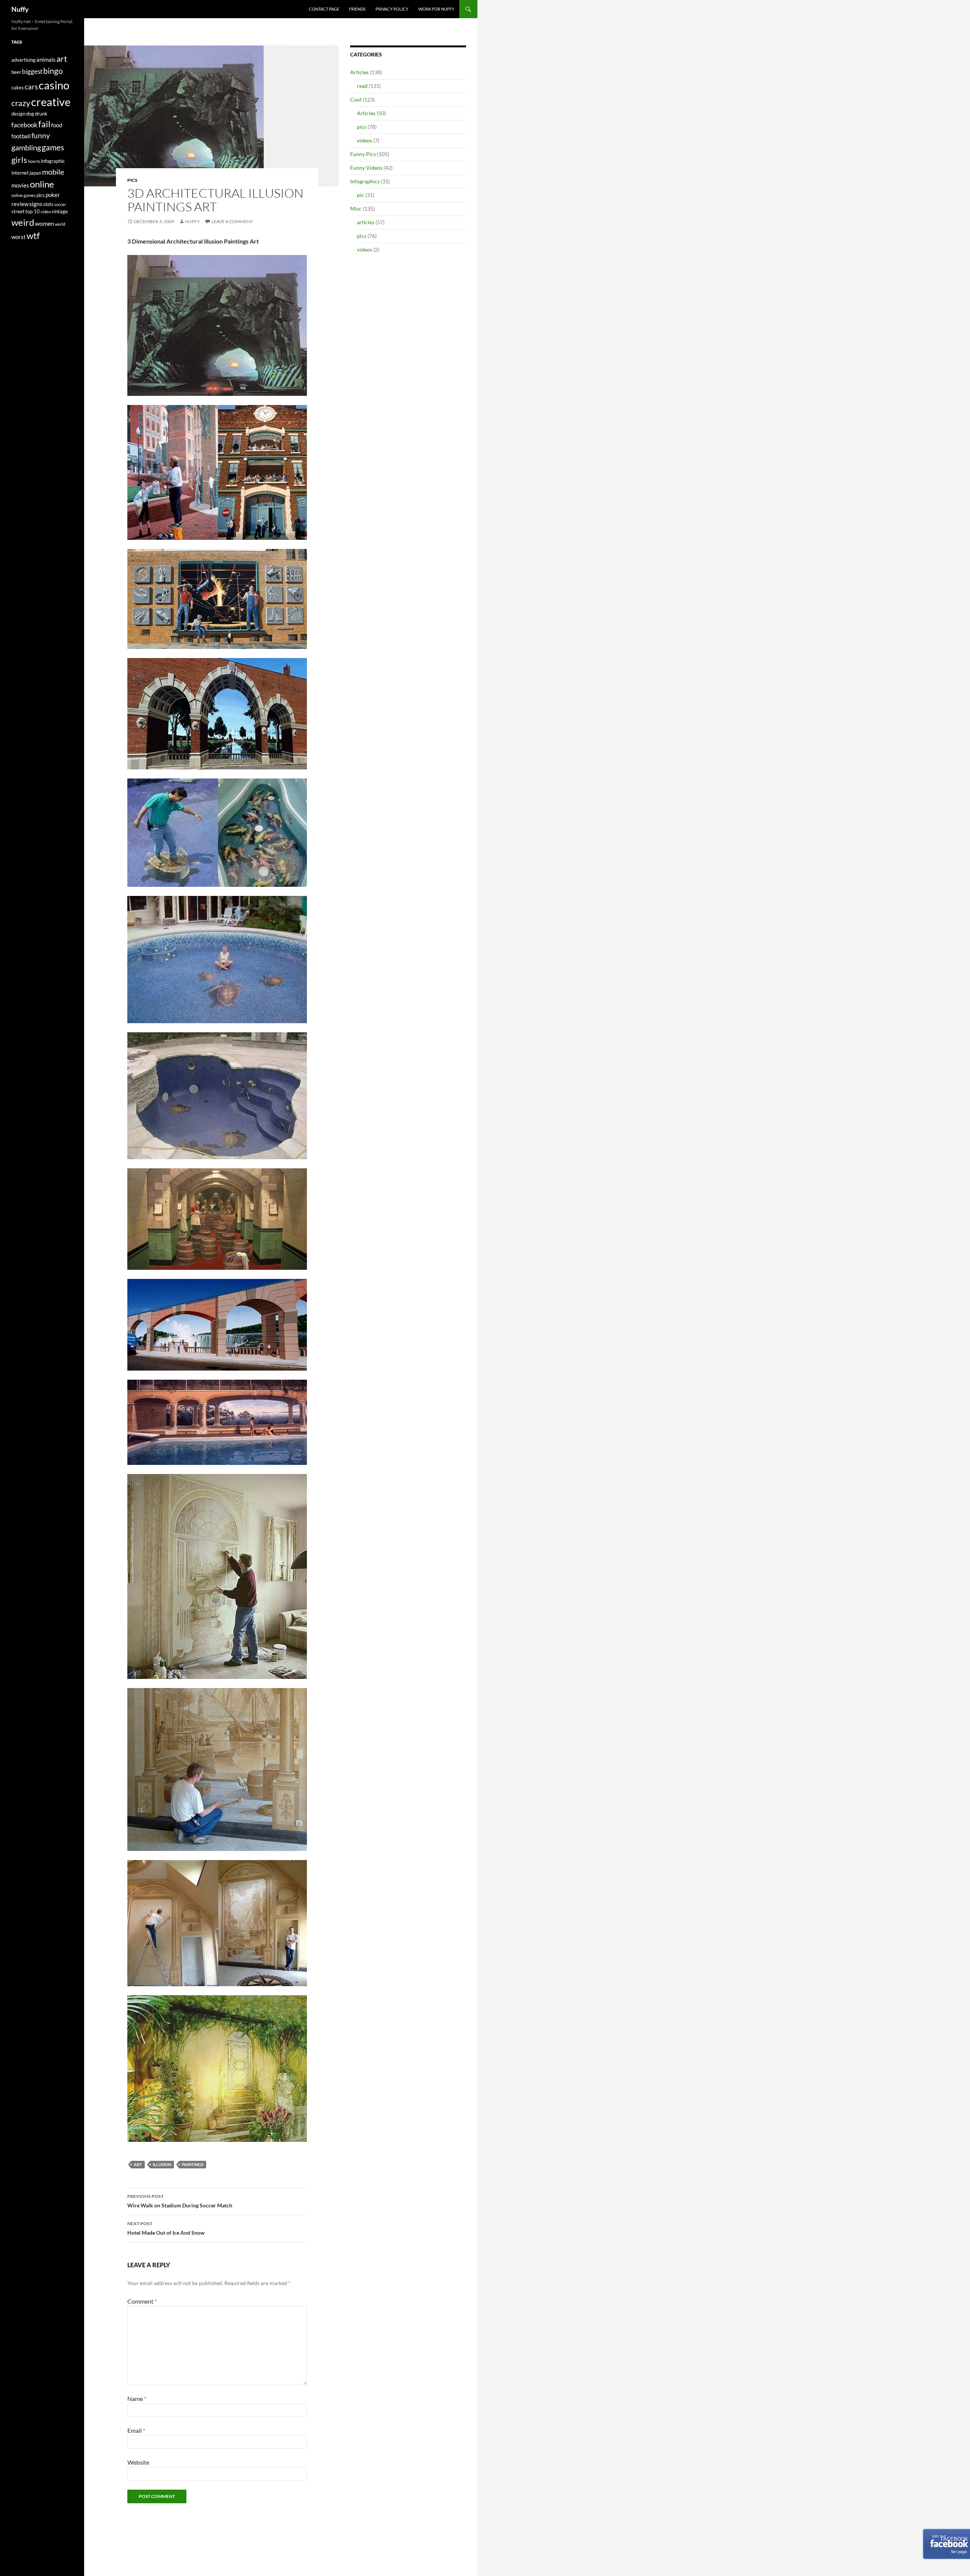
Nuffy (20, 9)
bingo (53, 71)
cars (31, 87)
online (42, 184)
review (20, 204)
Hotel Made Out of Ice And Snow (166, 2228)
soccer (60, 204)
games (53, 147)
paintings (193, 2164)
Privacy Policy (392, 9)
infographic (53, 161)
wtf (33, 235)
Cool (356, 99)
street (18, 211)
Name (137, 2399)
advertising (23, 60)
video (46, 212)
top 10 (33, 211)
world (60, 224)
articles (366, 222)
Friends (357, 9)
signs (36, 204)
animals (46, 60)
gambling (26, 148)
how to (34, 161)
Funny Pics (363, 154)
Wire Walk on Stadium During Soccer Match (180, 2201)
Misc (356, 209)
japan (35, 173)
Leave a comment (232, 221)
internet (20, 173)
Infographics (365, 181)
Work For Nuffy (436, 9)
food (57, 125)
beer (16, 72)
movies (20, 185)
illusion (162, 2164)
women (45, 223)
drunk (41, 114)
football (21, 136)
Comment (142, 2301)
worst (19, 237)
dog (30, 114)
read (362, 86)
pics (132, 180)
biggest (32, 71)
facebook (24, 125)
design (18, 114)
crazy (21, 103)
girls (19, 160)
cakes (18, 88)
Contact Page (324, 9)
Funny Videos (366, 168)
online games (23, 195)
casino (54, 85)
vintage (60, 211)
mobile (53, 172)
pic (361, 195)
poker (53, 195)
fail (44, 124)
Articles (359, 72)
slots (48, 204)
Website (138, 2462)
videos (365, 140)
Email (136, 2430)
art (138, 2164)
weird (23, 222)
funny (41, 136)
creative (51, 102)
